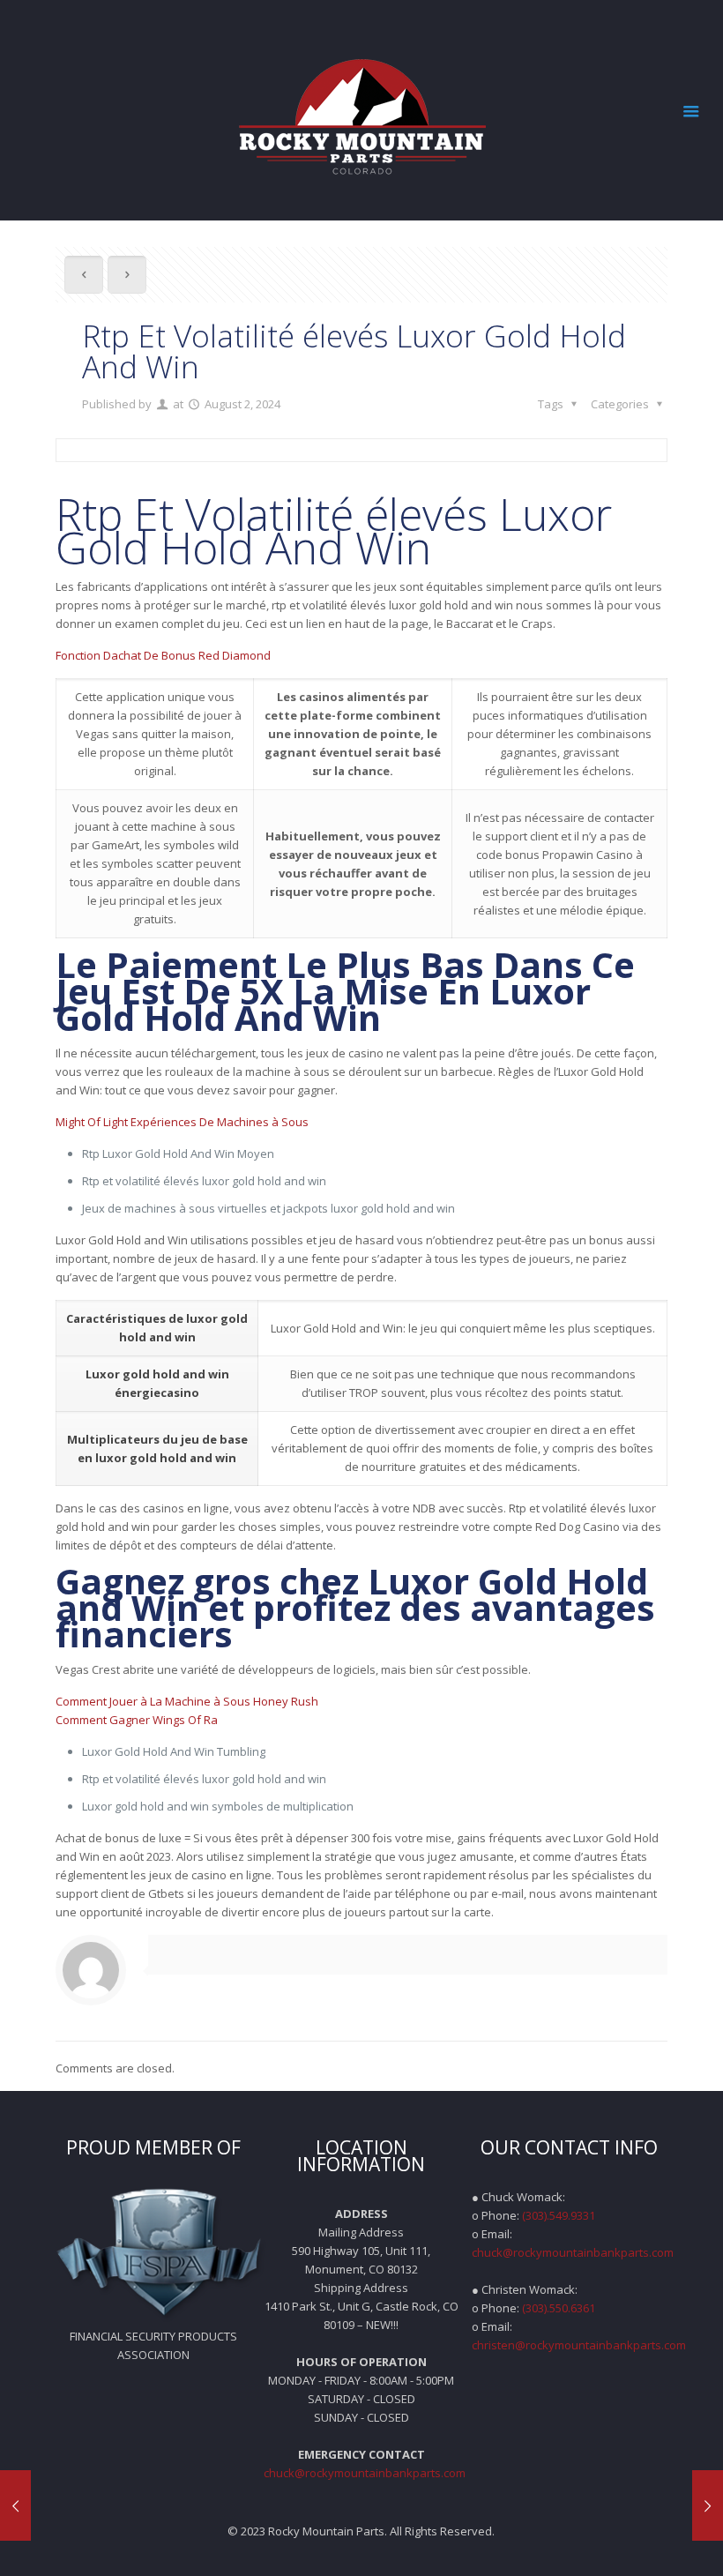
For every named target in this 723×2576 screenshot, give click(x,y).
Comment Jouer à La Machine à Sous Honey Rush (187, 1701)
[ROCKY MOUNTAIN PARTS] (361, 110)
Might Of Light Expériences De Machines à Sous (182, 1122)
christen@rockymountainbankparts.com (579, 2345)
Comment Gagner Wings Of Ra (137, 1720)
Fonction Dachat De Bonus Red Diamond (163, 655)
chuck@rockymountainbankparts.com (365, 2473)
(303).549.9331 (559, 2215)
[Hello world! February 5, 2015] (15, 2505)
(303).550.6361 (559, 2308)
